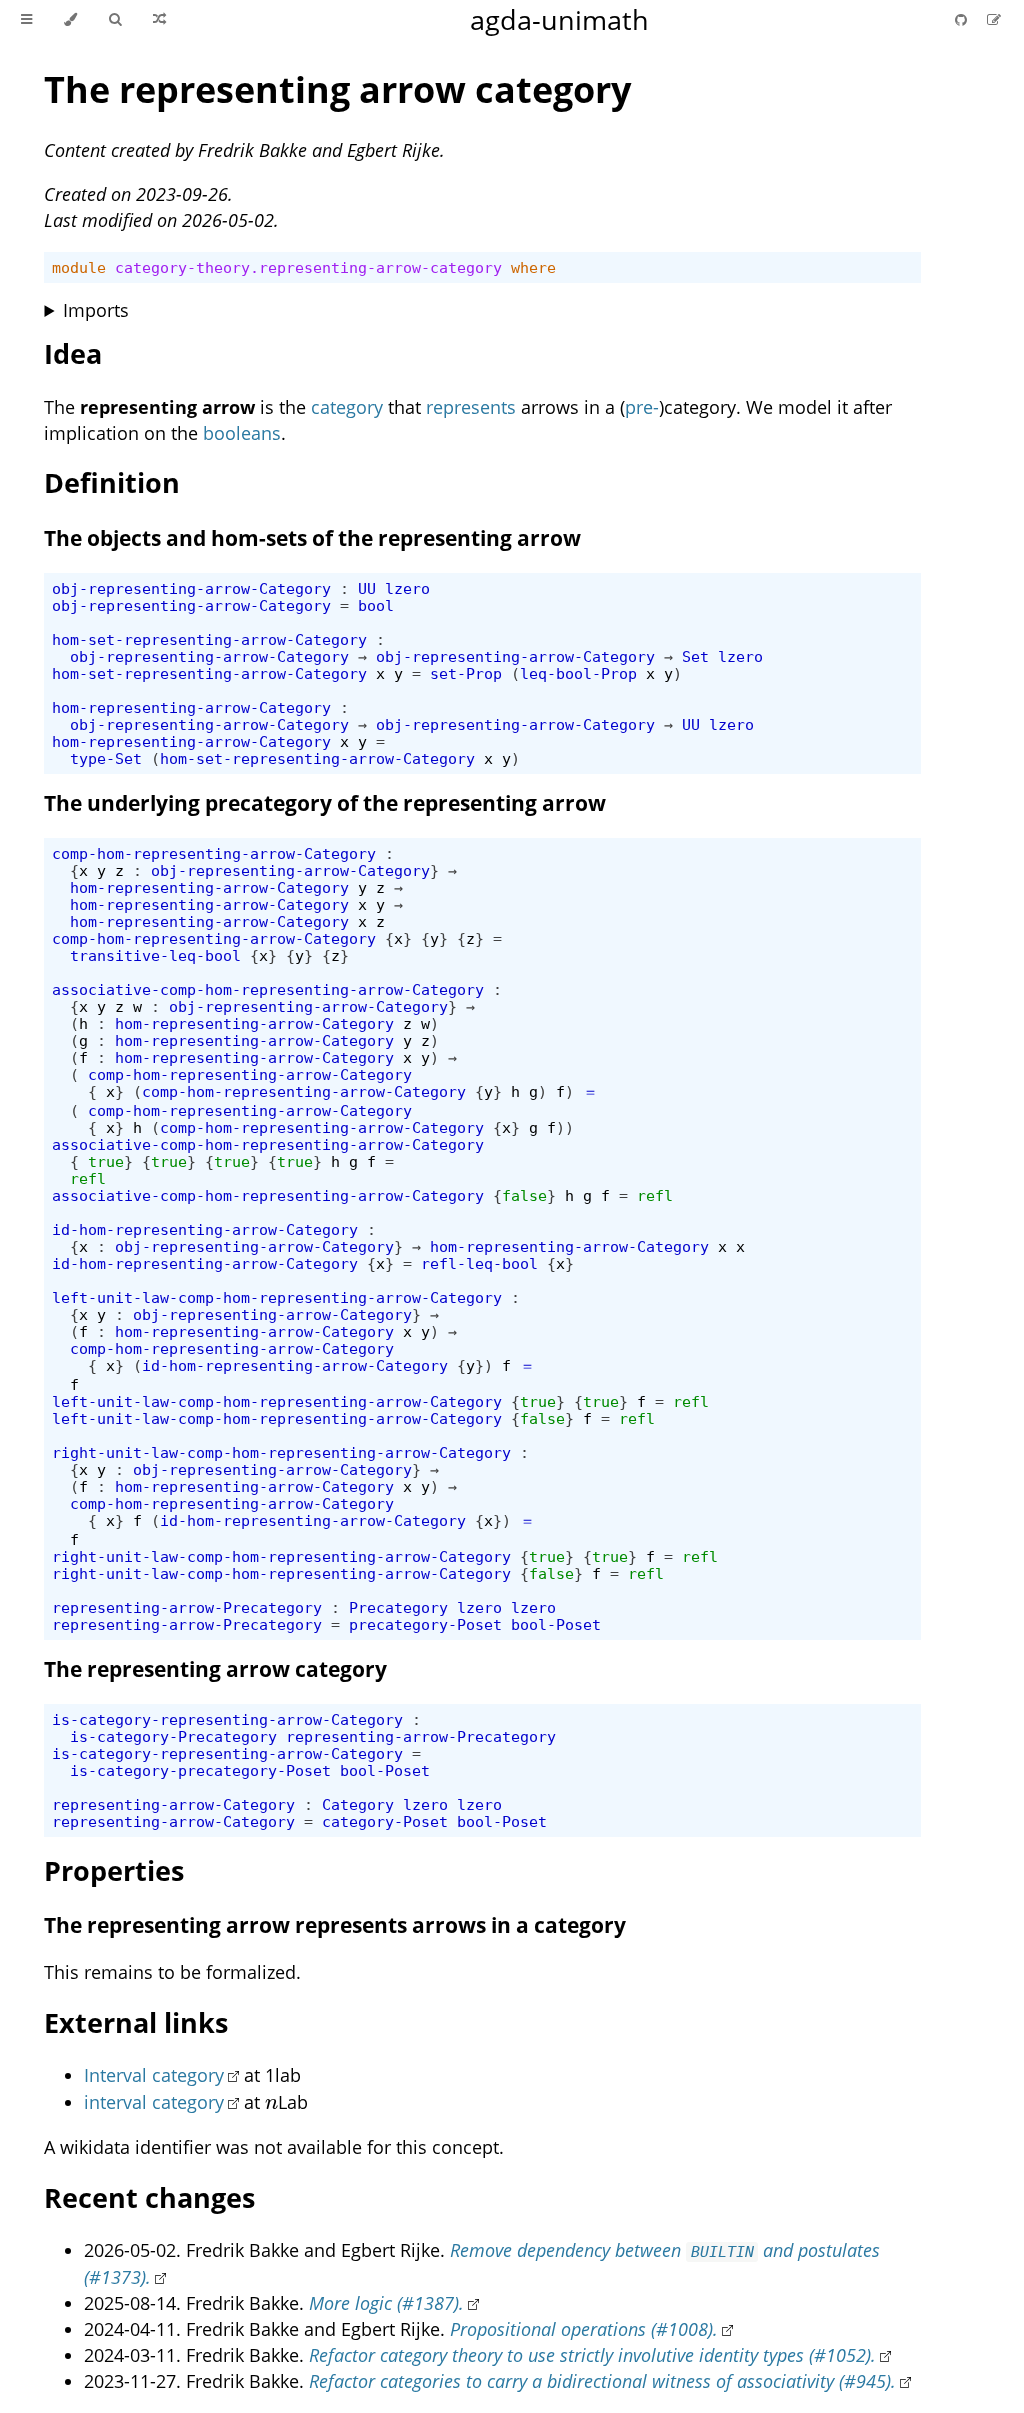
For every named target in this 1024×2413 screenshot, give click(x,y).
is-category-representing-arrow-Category (227, 1719)
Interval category (154, 2075)
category (347, 407)
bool (376, 605)
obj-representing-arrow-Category (191, 588)
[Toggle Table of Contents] (26, 20)
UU (367, 588)
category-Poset (385, 1821)
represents (471, 407)
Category (358, 1804)
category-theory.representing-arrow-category (308, 267)
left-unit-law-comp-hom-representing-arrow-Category (277, 1297)
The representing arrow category (337, 89)
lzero (407, 588)
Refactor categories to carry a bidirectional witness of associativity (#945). (602, 2381)
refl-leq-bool (479, 1263)
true (106, 1161)
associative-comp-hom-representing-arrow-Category (268, 989)
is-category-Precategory (173, 1736)
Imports (96, 310)
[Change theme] (70, 20)
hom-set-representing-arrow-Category (209, 639)
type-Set (106, 758)
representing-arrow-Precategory (187, 1607)
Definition (112, 482)
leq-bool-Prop (578, 673)
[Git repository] (963, 19)
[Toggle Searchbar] (115, 20)
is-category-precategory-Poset (200, 1770)
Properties (114, 1870)
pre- (642, 407)
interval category (154, 2102)
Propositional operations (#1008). (584, 2329)
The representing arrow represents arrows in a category (335, 1925)
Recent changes (149, 2197)
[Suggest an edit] (994, 19)
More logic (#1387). (386, 2303)
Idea (73, 353)
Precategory (398, 1607)
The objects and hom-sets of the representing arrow (312, 538)
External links (136, 2022)
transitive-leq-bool (155, 955)
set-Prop (466, 673)
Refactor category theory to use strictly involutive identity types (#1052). (592, 2355)
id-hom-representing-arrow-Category (205, 1229)
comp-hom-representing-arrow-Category (214, 853)
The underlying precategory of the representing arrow (325, 803)
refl (88, 1178)
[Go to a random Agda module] (159, 20)
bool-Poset (556, 1624)
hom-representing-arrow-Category (191, 707)
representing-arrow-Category (173, 1804)
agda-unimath (559, 19)
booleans (242, 433)
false (524, 1195)
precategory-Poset (425, 1624)
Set (695, 656)
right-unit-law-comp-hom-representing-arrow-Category (281, 1452)
